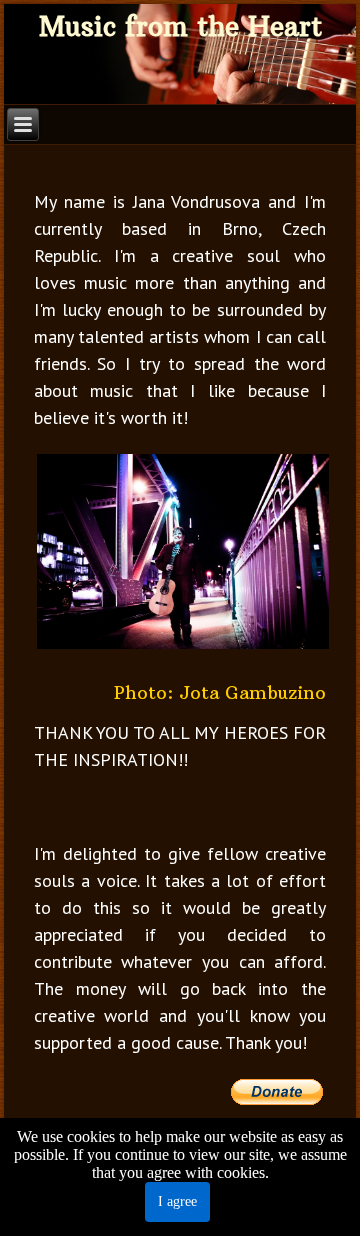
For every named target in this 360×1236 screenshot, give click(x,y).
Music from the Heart (180, 26)
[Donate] (278, 1100)
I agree (177, 1201)
